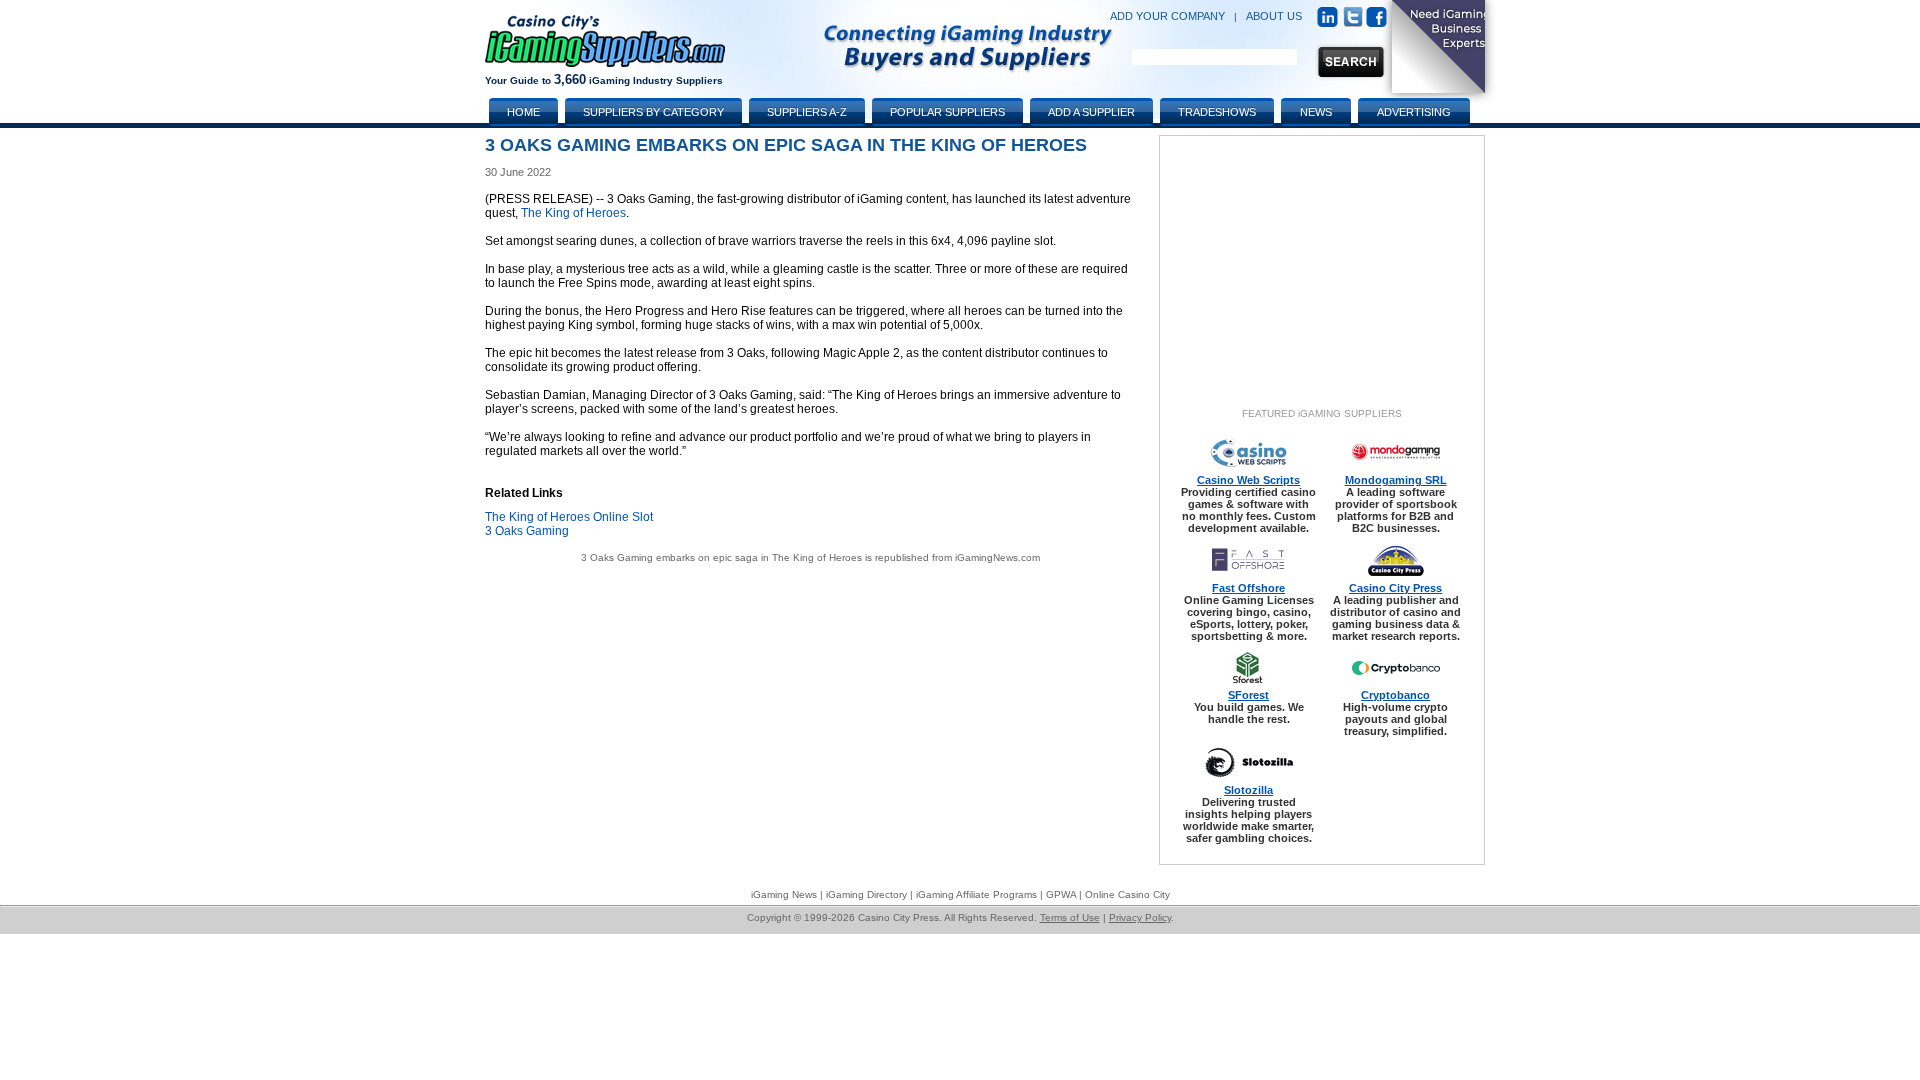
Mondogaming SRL (1396, 480)
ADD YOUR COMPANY (1167, 16)
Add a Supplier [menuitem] (1091, 112)
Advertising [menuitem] (1414, 112)
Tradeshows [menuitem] (1217, 112)
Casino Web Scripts (1248, 480)
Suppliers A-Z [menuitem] (807, 112)
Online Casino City (1127, 894)
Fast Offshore (1248, 588)
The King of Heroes (573, 213)
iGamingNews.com (997, 557)
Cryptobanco (1395, 695)
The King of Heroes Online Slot (569, 517)
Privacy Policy (1140, 917)
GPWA (1061, 894)
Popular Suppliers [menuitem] (947, 112)
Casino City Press (1395, 588)
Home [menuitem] (523, 112)
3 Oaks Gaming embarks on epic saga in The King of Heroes (721, 557)
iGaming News (784, 894)
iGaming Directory (866, 894)
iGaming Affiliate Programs (976, 894)
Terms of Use (1070, 917)
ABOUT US (1274, 16)
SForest (1248, 695)
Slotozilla (1248, 790)
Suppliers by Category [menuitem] (653, 112)
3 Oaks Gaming (527, 531)
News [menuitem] (1316, 112)
